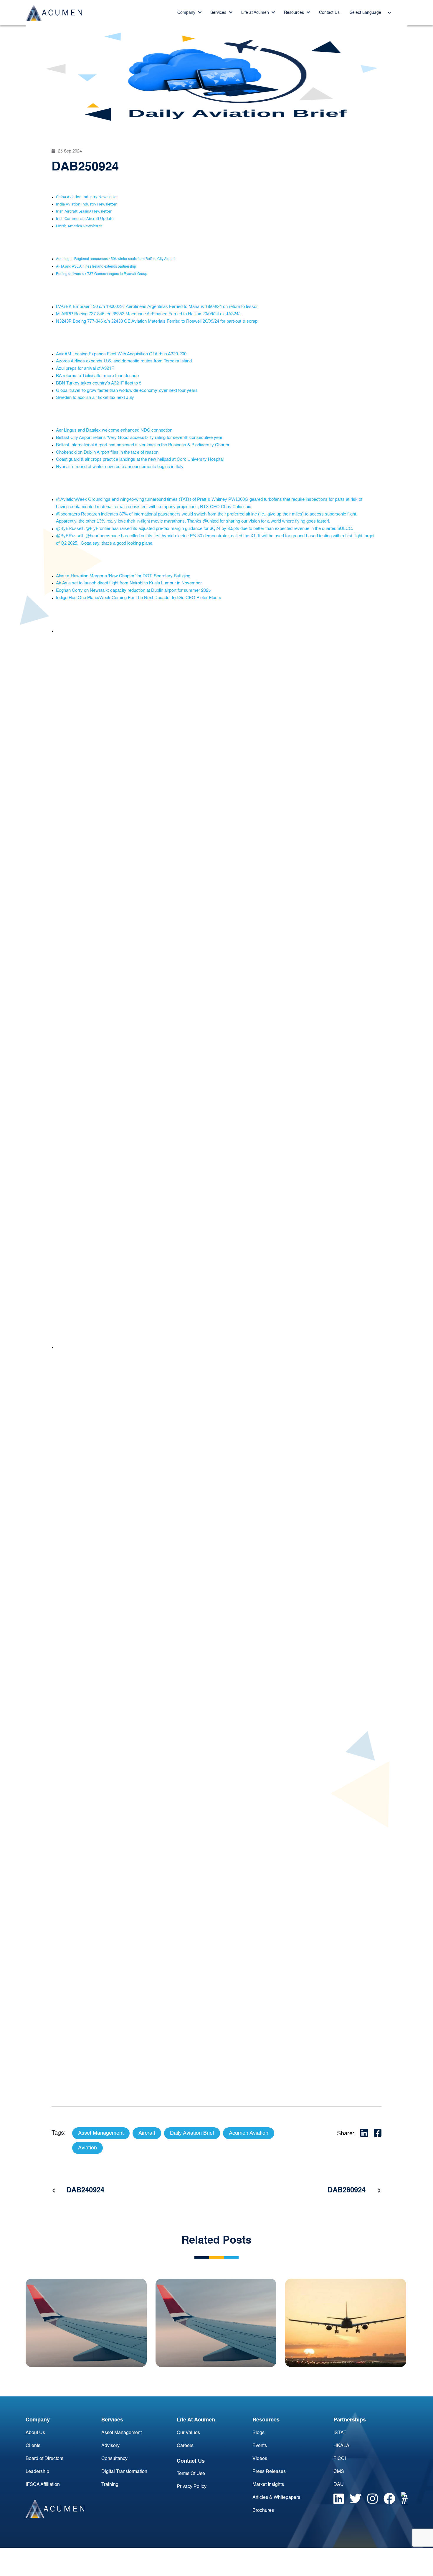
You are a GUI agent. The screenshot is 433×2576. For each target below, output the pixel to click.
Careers (185, 2446)
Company (187, 13)
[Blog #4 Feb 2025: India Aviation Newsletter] (216, 2323)
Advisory (110, 2446)
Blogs (258, 2433)
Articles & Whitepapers (276, 2498)
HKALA (341, 2446)
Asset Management (122, 2433)
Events (260, 2446)
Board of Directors (44, 2459)
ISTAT (340, 2433)
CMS (339, 2472)
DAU (339, 2485)
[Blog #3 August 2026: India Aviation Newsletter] (86, 2323)
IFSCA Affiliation (43, 2485)
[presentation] (54, 2191)
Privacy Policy (192, 2487)
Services (219, 13)
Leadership (37, 2472)
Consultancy (114, 2459)
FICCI (340, 2459)
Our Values (188, 2433)
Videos (260, 2459)
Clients (33, 2446)
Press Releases (269, 2472)
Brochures (263, 2511)
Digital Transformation (124, 2472)
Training (110, 2485)
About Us (35, 2433)
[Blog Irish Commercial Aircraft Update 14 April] (346, 2323)
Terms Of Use (191, 2474)
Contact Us (329, 13)
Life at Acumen (256, 13)
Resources (295, 13)
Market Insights (268, 2485)
